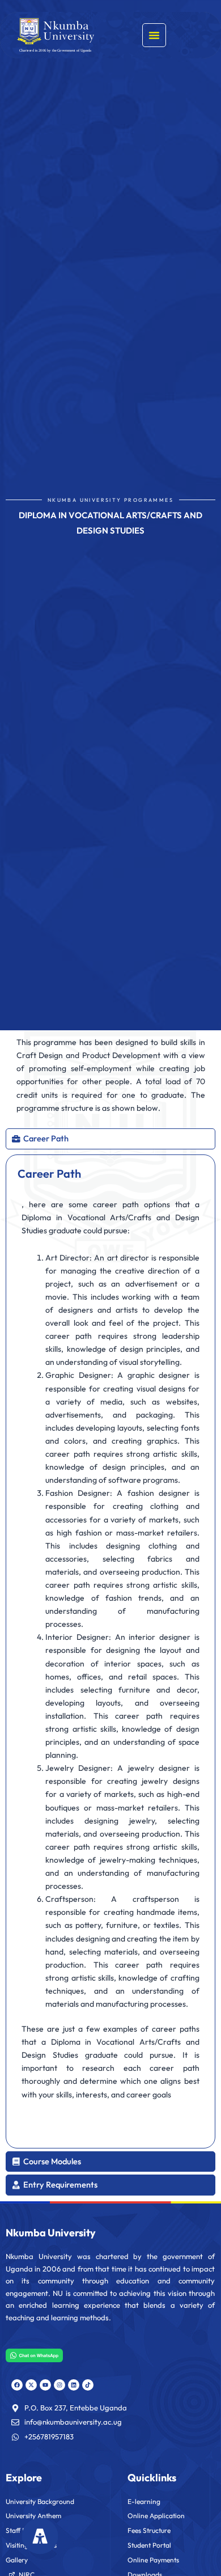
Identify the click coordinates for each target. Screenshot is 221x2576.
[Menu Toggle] (154, 35)
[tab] (110, 1139)
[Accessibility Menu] (40, 2536)
